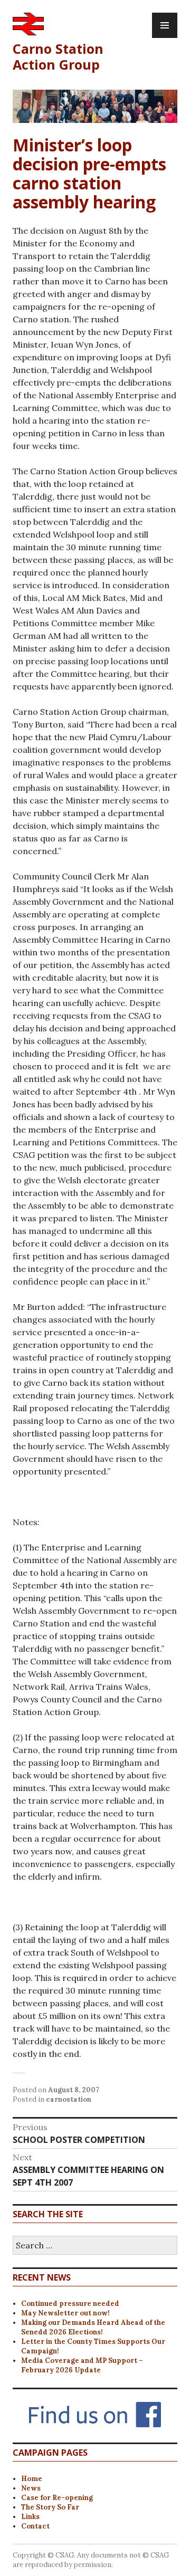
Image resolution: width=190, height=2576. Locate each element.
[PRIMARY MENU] (165, 25)
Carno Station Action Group (58, 56)
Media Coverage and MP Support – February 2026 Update (82, 2365)
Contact (35, 2526)
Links (30, 2517)
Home (32, 2479)
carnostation (69, 2099)
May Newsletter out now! (65, 2313)
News (31, 2488)
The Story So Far (50, 2507)
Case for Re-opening (57, 2498)
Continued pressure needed (70, 2304)
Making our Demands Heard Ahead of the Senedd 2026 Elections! (93, 2327)
